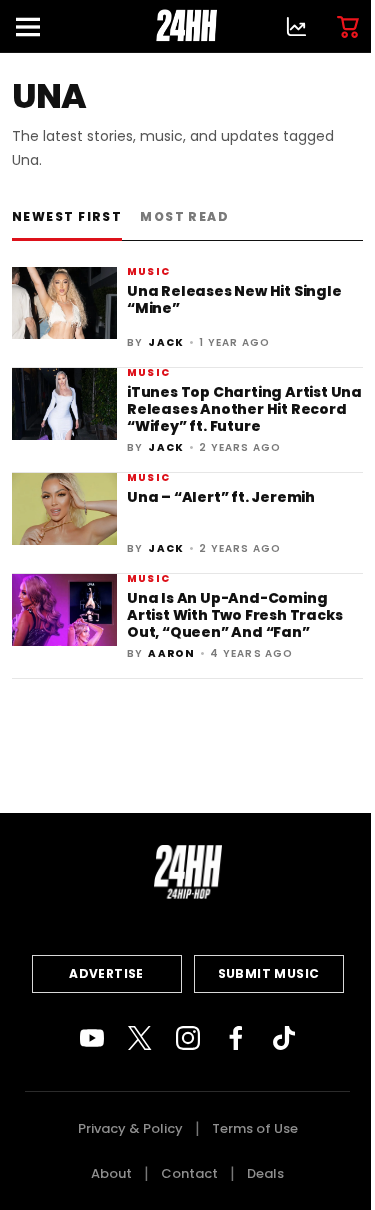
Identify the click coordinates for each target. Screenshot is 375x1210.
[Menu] (36, 26)
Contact (189, 1173)
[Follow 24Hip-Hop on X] (140, 1038)
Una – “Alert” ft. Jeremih (221, 497)
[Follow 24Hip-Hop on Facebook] (236, 1038)
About (111, 1173)
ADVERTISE (106, 973)
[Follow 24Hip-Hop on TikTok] (284, 1038)
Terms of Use (255, 1128)
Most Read (184, 216)
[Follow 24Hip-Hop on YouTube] (92, 1038)
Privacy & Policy (130, 1128)
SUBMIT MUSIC (269, 973)
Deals (265, 1173)
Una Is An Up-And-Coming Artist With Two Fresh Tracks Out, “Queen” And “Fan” (234, 615)
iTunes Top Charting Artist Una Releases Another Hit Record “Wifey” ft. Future (244, 409)
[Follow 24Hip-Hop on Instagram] (188, 1038)
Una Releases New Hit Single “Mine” (234, 299)
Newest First (67, 216)
